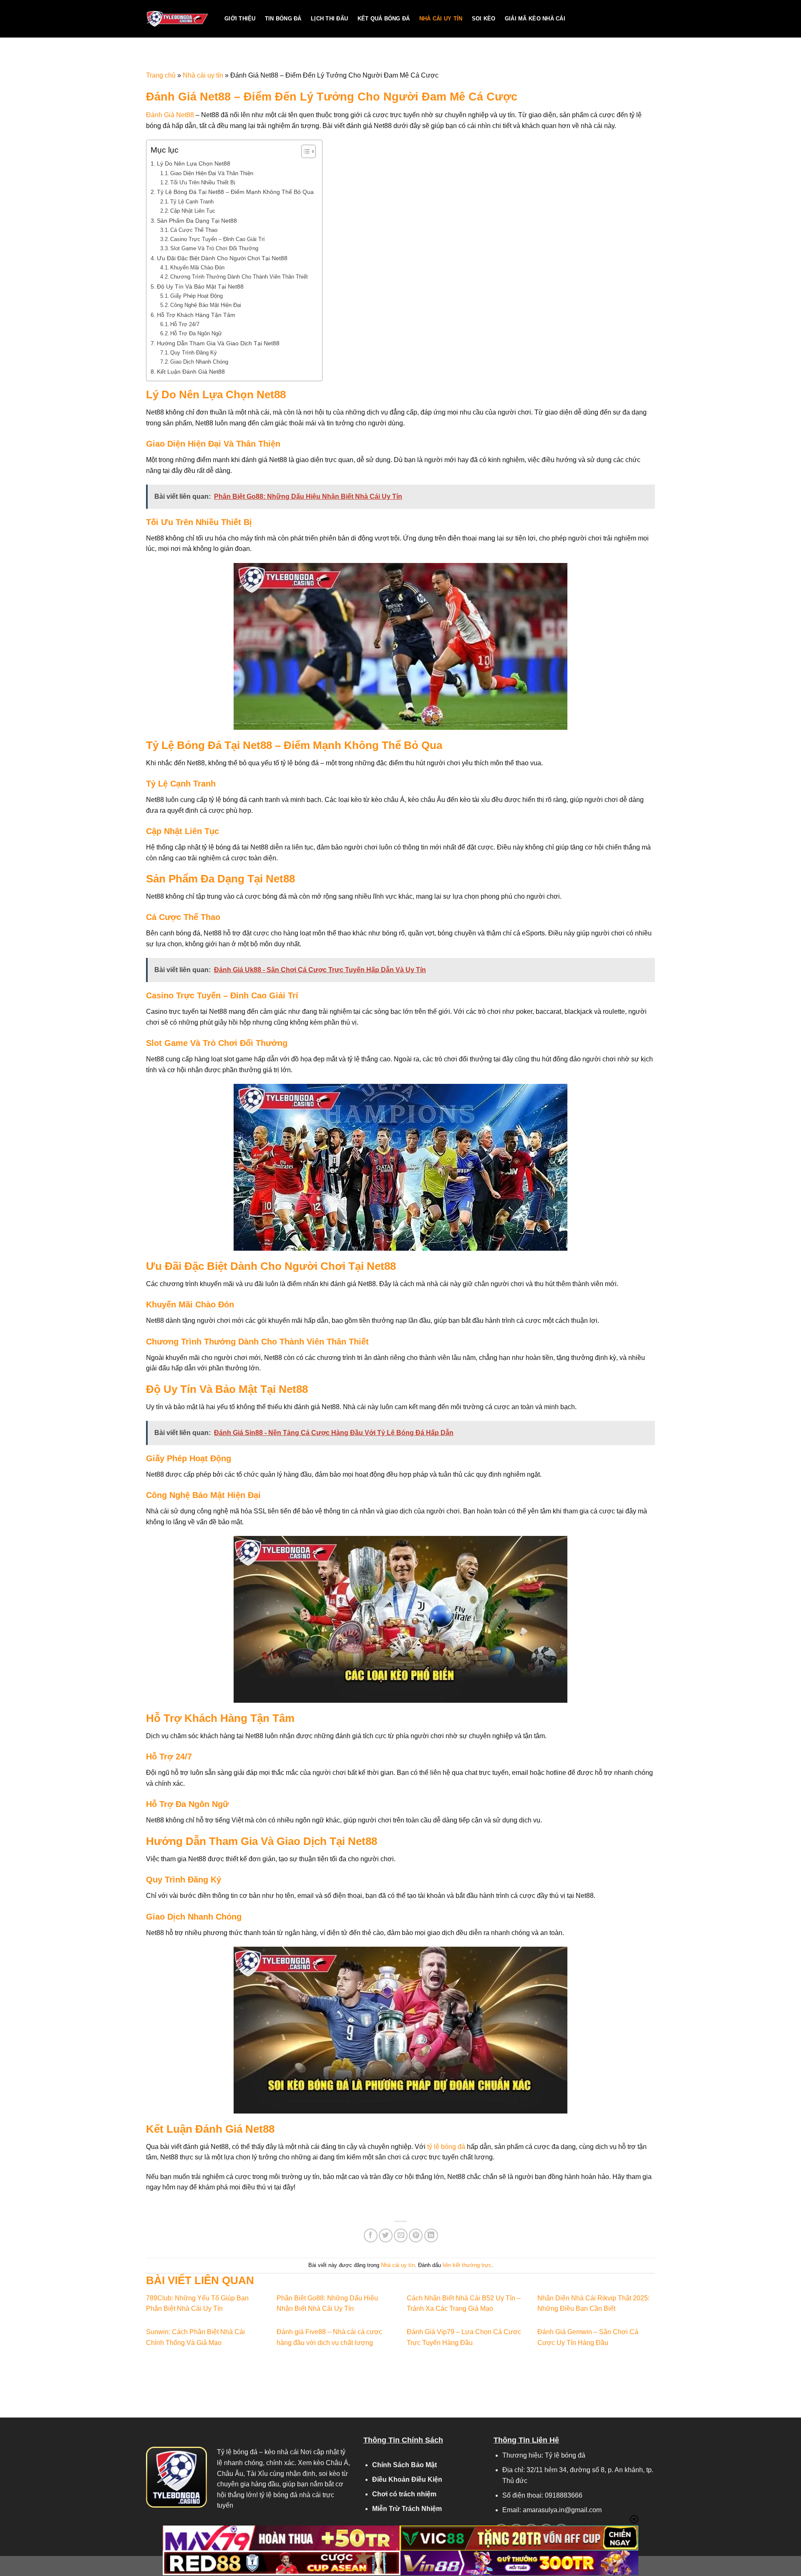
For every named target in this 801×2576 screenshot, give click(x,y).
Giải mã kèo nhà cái (535, 19)
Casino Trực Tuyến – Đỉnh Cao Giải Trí (218, 239)
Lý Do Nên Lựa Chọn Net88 (194, 163)
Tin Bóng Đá (283, 19)
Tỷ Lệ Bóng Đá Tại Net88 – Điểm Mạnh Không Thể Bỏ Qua (235, 192)
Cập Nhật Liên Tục (193, 211)
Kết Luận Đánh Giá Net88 (191, 372)
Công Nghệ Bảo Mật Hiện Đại (206, 305)
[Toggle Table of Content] (304, 151)
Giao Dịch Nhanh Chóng (199, 362)
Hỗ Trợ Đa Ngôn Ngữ (196, 333)
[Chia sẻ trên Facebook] (371, 2235)
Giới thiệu (240, 19)
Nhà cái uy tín (441, 19)
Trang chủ (161, 75)
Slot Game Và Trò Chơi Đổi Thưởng (214, 248)
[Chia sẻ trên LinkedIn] (431, 2235)
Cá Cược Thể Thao (194, 230)
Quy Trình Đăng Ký (194, 353)
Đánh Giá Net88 (170, 115)
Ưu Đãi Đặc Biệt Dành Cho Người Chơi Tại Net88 (222, 258)
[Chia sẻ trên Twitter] (386, 2235)
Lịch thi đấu (329, 19)
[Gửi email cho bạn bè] (401, 2235)
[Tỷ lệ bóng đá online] (179, 19)
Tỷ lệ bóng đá (237, 2452)
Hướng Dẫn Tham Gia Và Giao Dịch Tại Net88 (218, 343)
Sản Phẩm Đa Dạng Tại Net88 (197, 221)
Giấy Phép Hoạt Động (196, 296)
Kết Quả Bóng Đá (384, 19)
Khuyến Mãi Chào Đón (197, 268)
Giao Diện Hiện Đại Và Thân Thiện (212, 173)
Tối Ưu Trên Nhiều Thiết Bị (203, 182)
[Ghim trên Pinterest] (416, 2235)
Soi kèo (484, 19)
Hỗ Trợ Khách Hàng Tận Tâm (196, 315)
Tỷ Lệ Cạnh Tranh (192, 202)
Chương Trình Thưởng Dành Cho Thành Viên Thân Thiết (239, 277)
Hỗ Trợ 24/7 (185, 324)
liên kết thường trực (467, 2265)
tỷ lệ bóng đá (446, 2147)
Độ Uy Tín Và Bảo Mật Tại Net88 (200, 287)
